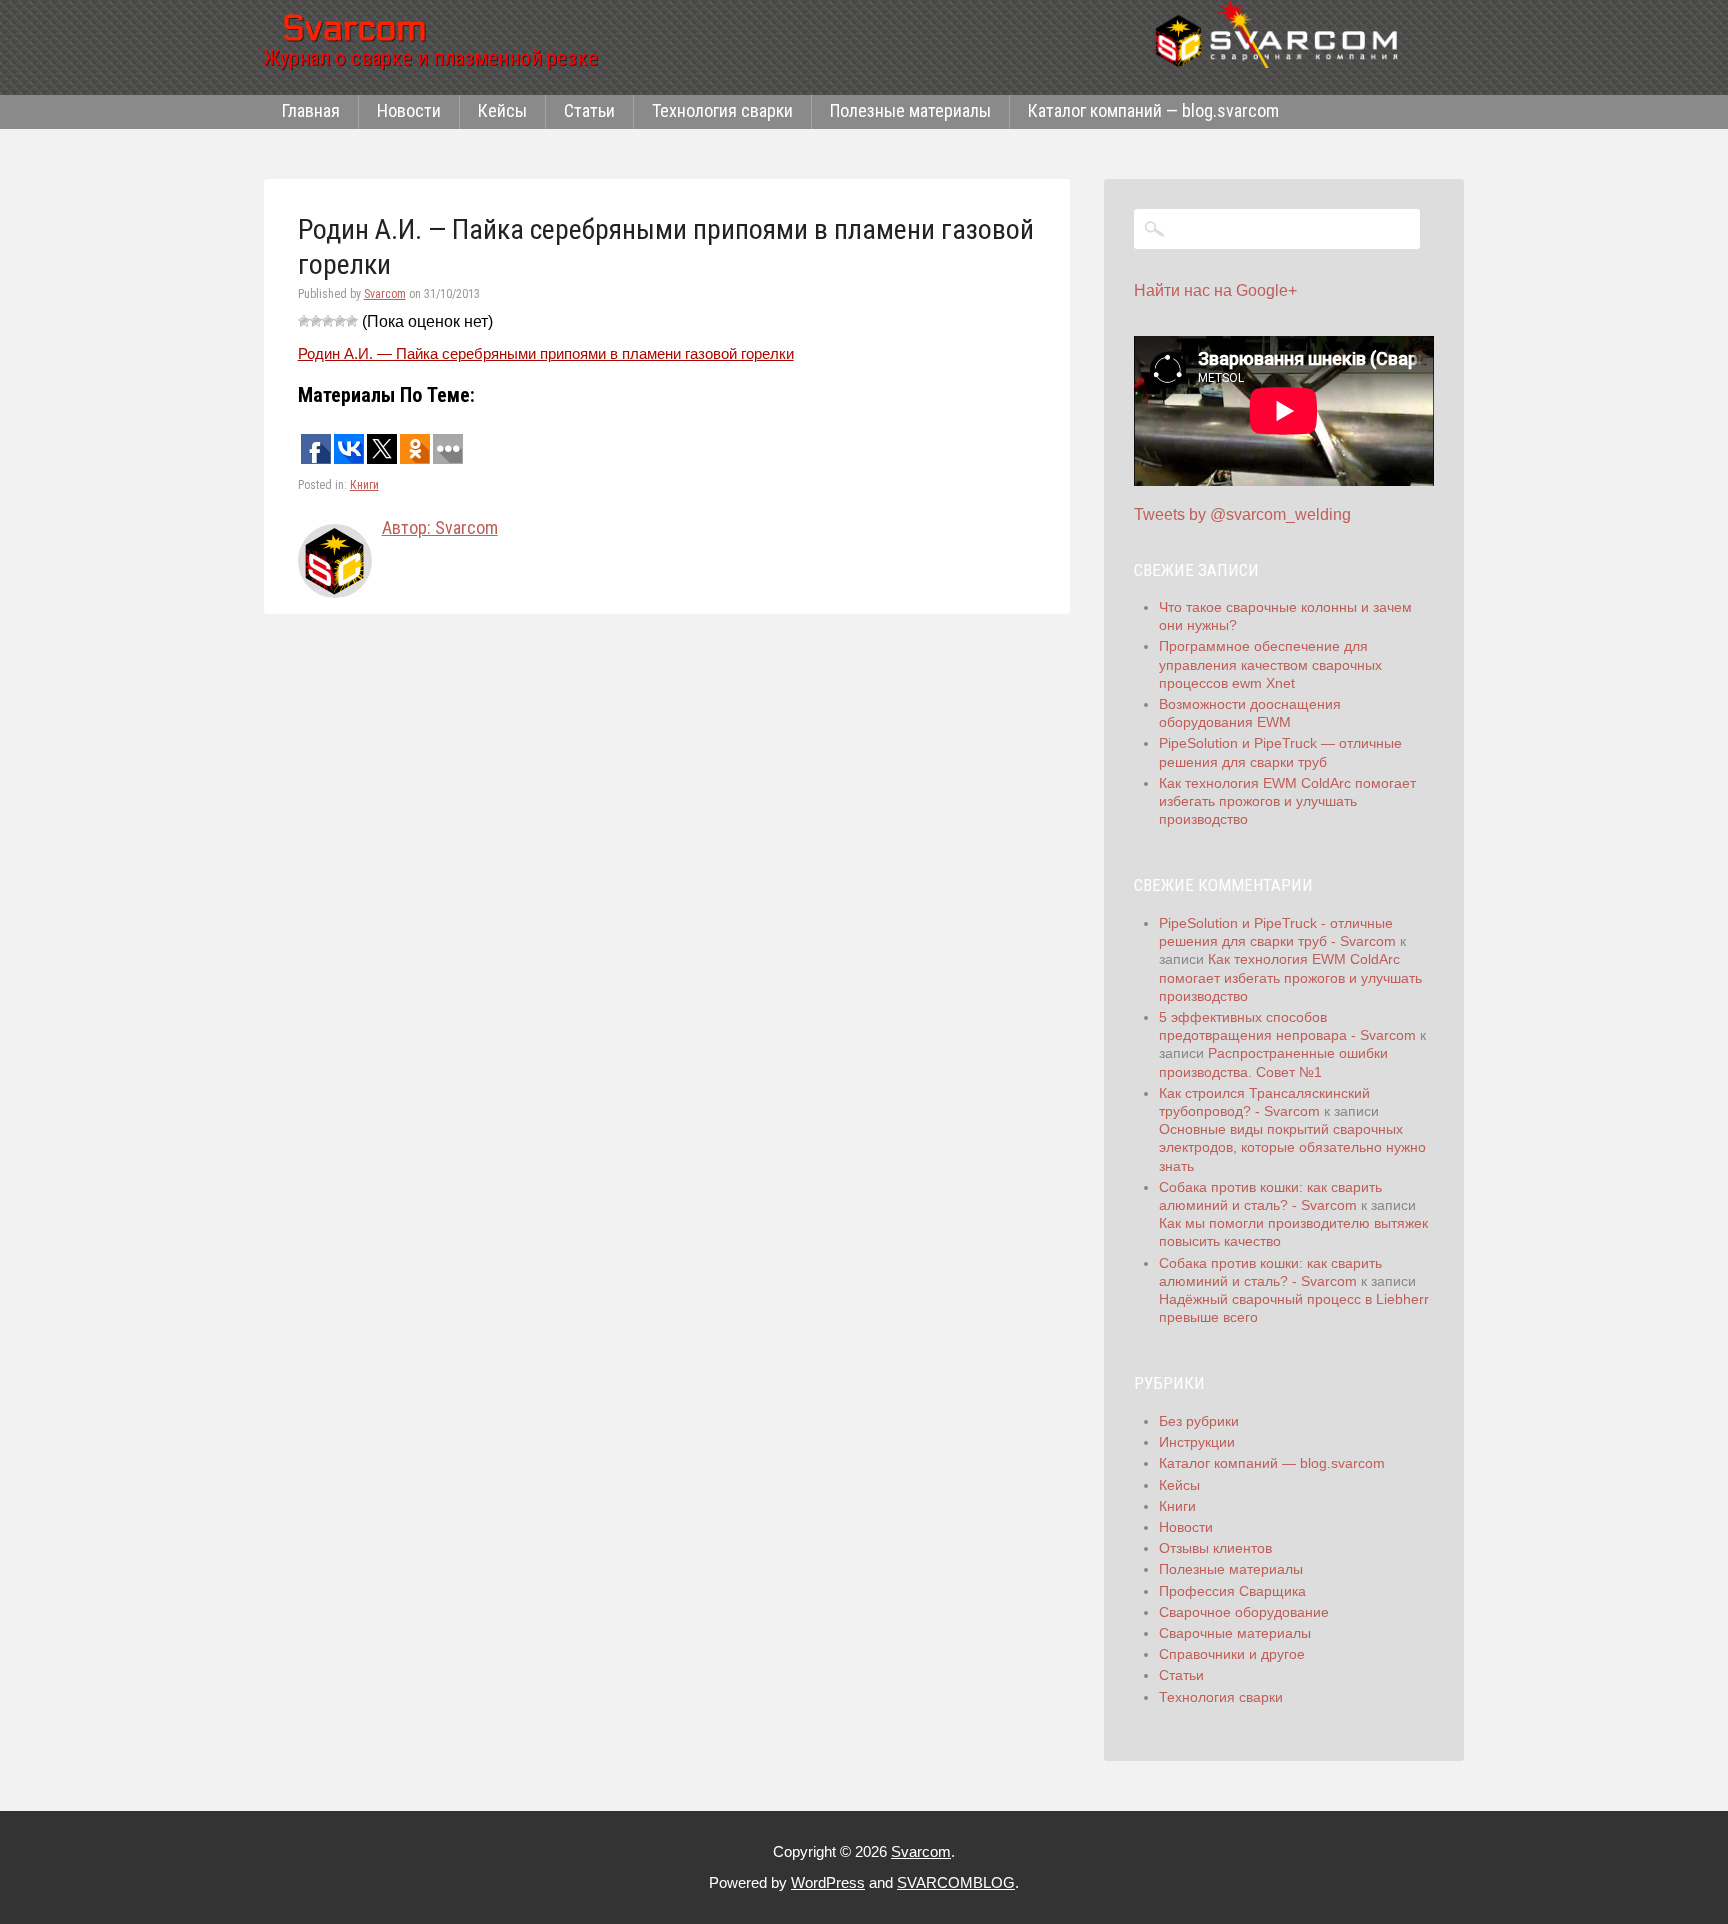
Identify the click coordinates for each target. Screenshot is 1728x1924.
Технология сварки (722, 110)
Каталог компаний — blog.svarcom (1153, 110)
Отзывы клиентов (1215, 1548)
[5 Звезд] (352, 321)
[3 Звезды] (328, 321)
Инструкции (1197, 1442)
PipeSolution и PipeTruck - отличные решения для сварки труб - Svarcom (1277, 932)
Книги (364, 485)
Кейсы (502, 110)
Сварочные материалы (1235, 1633)
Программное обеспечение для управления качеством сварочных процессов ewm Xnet (1270, 664)
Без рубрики (1199, 1421)
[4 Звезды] (340, 321)
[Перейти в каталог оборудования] (1284, 34)
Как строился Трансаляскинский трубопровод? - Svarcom (1264, 1102)
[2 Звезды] (316, 321)
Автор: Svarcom (440, 527)
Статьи (589, 110)
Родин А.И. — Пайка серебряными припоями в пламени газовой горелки (546, 353)
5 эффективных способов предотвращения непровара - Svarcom (1287, 1026)
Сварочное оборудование (1244, 1612)
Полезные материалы (910, 110)
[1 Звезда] (304, 321)
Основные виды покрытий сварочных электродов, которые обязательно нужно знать (1292, 1147)
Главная (311, 110)
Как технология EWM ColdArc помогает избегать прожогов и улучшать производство (1287, 801)
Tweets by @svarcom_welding (1242, 514)
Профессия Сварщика (1232, 1591)
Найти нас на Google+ (1215, 290)
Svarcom (385, 294)
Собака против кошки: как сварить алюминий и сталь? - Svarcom (1270, 1196)
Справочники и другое (1232, 1654)
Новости (409, 110)
